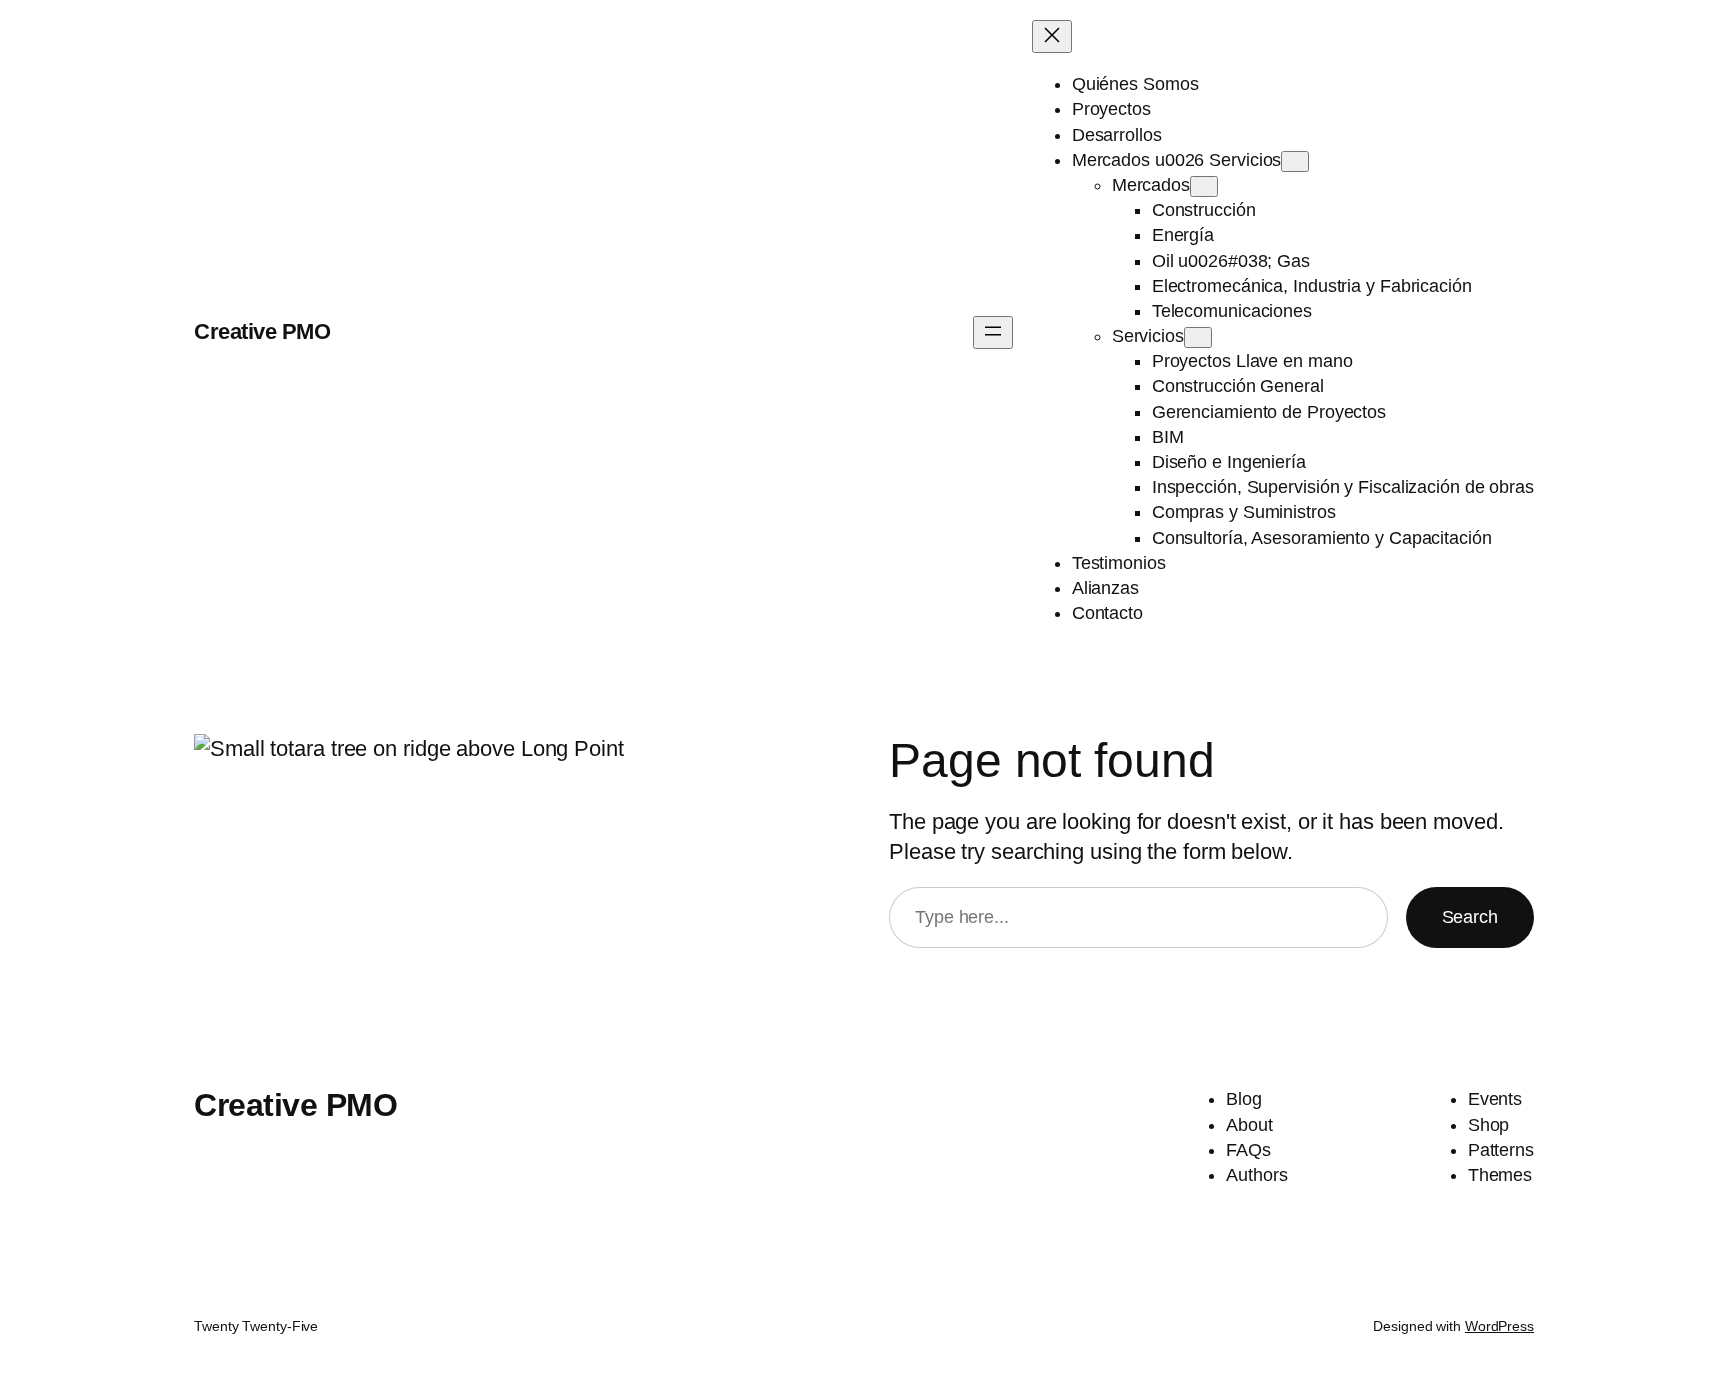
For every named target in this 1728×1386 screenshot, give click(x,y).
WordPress (1499, 1326)
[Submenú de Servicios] (1198, 337)
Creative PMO (262, 331)
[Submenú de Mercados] (1204, 186)
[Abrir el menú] (993, 332)
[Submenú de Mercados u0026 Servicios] (1295, 161)
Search (1470, 917)
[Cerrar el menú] (1052, 36)
